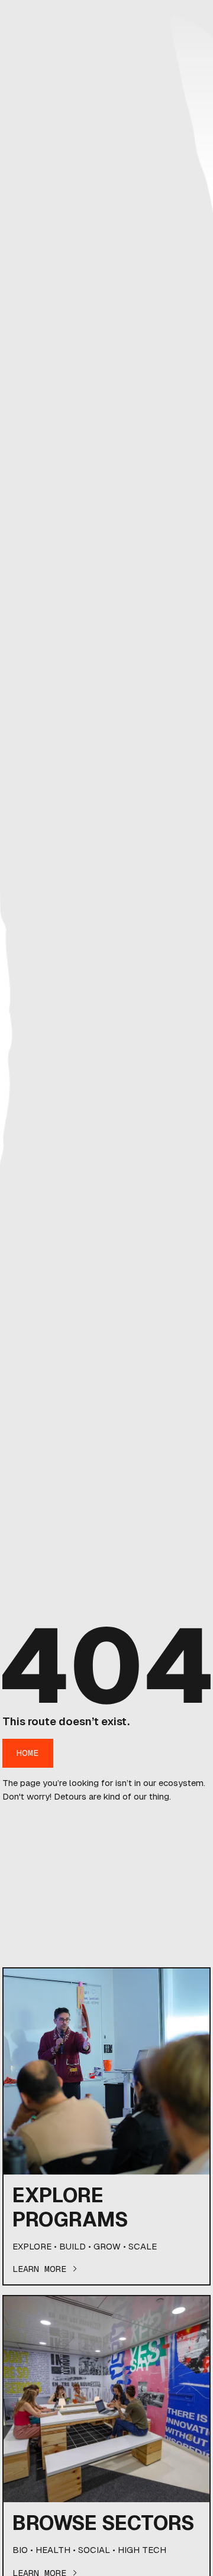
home (28, 1753)
